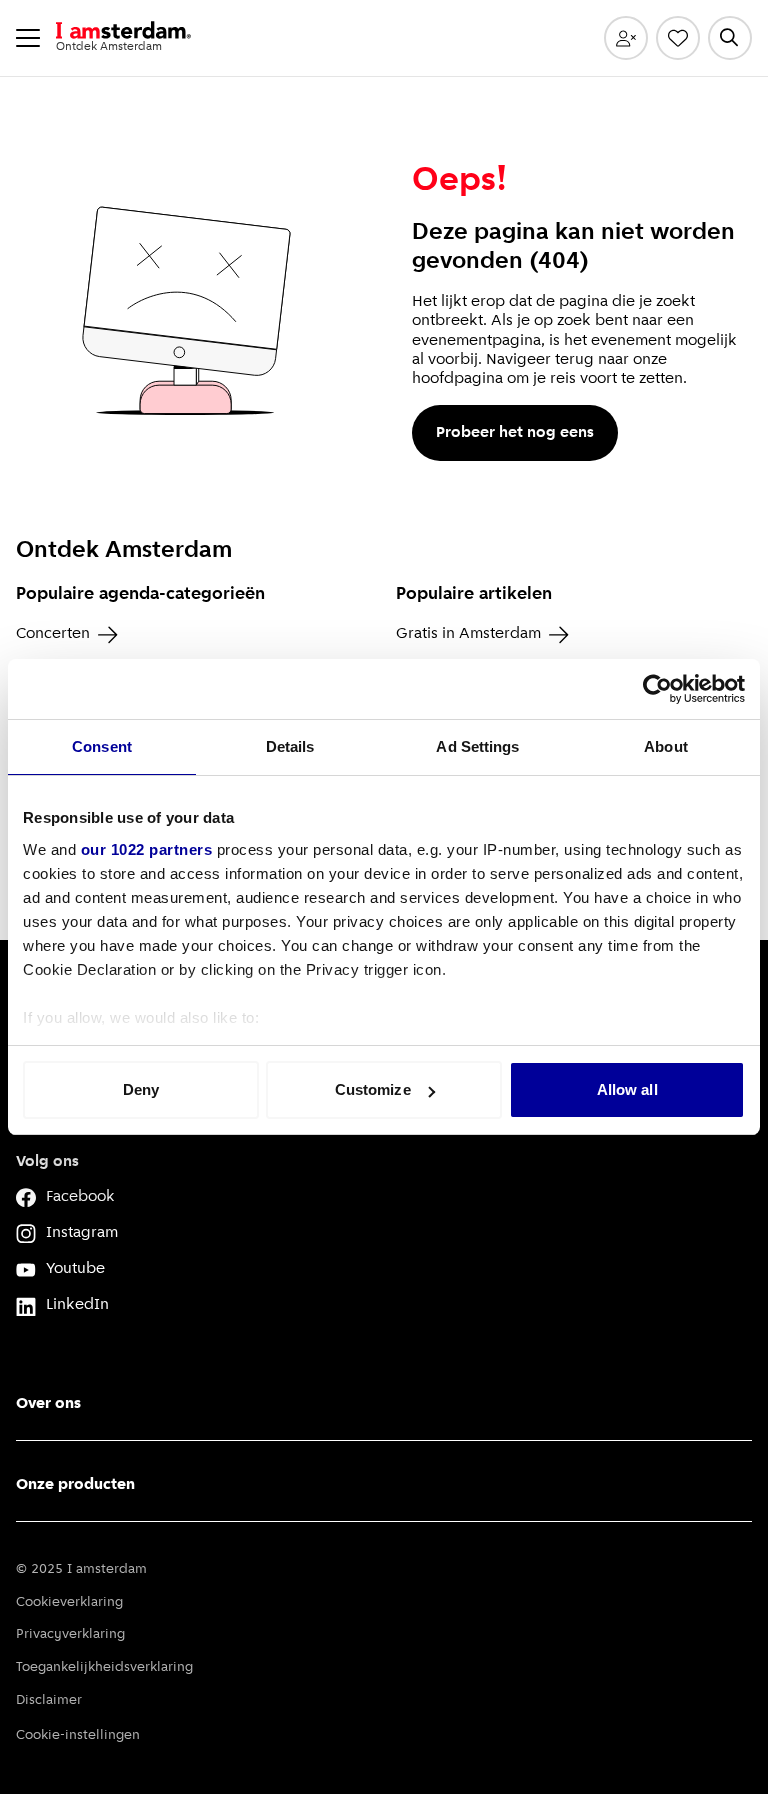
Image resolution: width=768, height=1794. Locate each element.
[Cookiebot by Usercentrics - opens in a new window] (657, 689)
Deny (141, 1089)
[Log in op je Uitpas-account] (626, 38)
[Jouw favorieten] (678, 38)
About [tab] (666, 746)
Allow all (627, 1089)
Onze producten (75, 1485)
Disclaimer (49, 1700)
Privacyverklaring (70, 1634)
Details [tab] (290, 746)
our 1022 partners (147, 849)
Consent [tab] (102, 746)
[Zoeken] (730, 38)
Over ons (48, 1404)
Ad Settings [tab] (477, 746)
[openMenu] (28, 38)
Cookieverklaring (69, 1602)
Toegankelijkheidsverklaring (104, 1667)
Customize (373, 1089)
